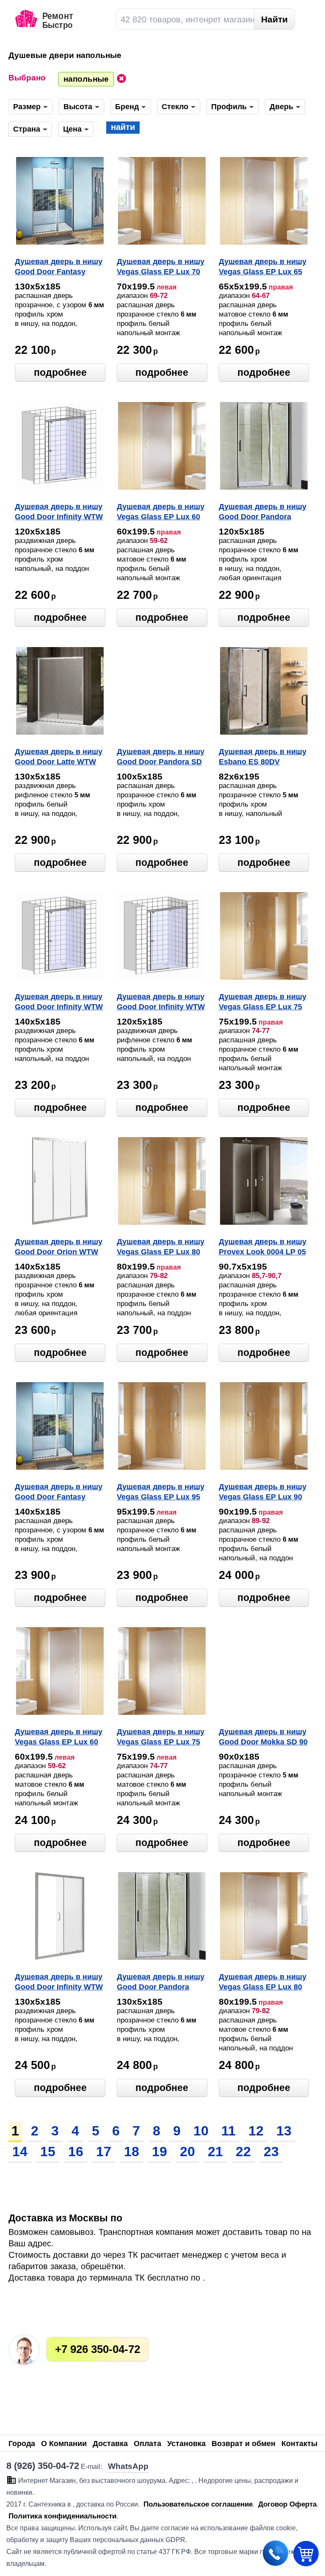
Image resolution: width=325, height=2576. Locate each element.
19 (160, 2152)
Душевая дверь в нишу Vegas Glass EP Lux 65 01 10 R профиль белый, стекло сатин (263, 267)
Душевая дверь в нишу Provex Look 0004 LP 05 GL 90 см (263, 1248)
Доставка (110, 2444)
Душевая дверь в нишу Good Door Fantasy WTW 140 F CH (59, 1493)
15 (48, 2152)
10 (201, 2131)
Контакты (299, 2444)
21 (215, 2152)
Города (22, 2444)
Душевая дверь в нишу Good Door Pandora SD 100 (161, 758)
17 (104, 2152)
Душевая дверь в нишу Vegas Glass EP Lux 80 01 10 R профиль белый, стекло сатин (263, 1983)
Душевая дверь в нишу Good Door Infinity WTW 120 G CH (161, 1003)
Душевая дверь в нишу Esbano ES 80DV (263, 757)
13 (284, 2131)
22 (243, 2152)
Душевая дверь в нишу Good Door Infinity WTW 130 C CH (59, 1983)
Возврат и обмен (244, 2444)
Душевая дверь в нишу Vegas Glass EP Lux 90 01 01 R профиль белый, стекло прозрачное (263, 1493)
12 (256, 2131)
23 (271, 2152)
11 (229, 2131)
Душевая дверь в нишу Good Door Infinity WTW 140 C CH (59, 1003)
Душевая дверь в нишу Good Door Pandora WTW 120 (263, 512)
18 (132, 2152)
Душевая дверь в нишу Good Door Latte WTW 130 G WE (59, 758)
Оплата (147, 2444)
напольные (86, 79)
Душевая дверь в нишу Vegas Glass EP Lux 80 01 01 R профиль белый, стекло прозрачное (161, 1248)
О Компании (64, 2444)
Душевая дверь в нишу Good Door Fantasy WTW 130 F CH (59, 267)
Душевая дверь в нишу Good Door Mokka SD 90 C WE (263, 1738)
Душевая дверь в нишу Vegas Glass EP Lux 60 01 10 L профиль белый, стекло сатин (59, 1738)
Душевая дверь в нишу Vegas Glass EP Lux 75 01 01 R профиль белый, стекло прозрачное (263, 1003)
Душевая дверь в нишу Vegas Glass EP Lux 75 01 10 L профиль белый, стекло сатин (161, 1738)
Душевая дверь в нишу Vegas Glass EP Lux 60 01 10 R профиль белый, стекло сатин (161, 512)
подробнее (60, 372)
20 (187, 2152)
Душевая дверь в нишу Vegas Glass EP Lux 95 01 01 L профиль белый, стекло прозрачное (161, 1493)
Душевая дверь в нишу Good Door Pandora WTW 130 (161, 1983)
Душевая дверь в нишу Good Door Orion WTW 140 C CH (59, 1248)
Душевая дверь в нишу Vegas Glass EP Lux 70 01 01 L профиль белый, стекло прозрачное (161, 267)
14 (20, 2152)
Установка (186, 2444)
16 (76, 2152)
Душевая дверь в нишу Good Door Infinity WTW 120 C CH (59, 512)
